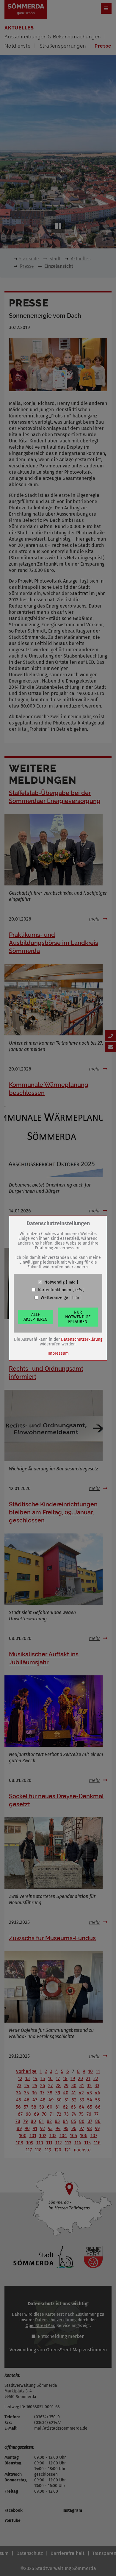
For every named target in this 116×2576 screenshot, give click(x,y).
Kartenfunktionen (55, 1290)
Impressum (58, 1353)
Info (72, 1282)
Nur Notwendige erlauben (78, 1317)
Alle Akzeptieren (36, 1317)
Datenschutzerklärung (82, 1339)
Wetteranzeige (54, 1298)
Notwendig (54, 1282)
